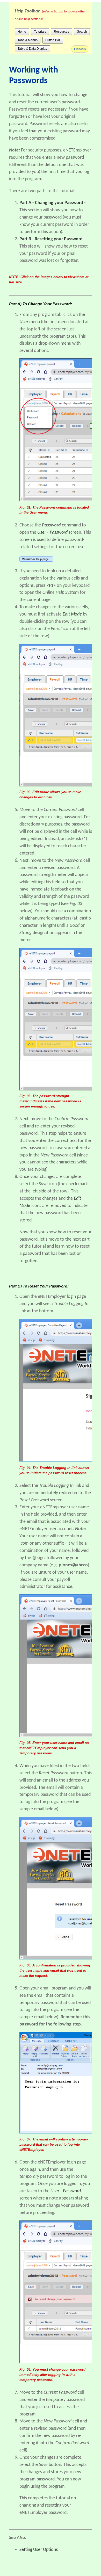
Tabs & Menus (28, 40)
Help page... (36, 559)
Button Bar (53, 40)
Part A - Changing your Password (51, 203)
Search (82, 32)
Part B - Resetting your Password (51, 239)
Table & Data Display (32, 49)
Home (22, 32)
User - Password (52, 533)
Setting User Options (39, 2550)
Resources (62, 32)
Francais (80, 49)
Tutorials (40, 32)
